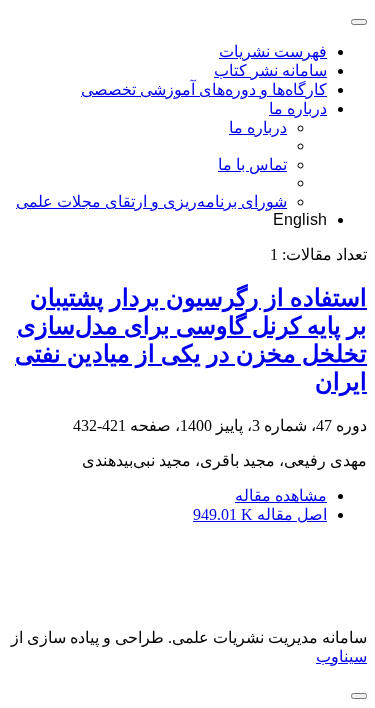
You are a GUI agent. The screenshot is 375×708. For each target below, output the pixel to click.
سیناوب (341, 656)
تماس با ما (252, 164)
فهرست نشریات (273, 51)
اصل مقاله (260, 514)
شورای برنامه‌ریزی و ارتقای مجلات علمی (151, 201)
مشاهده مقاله (281, 495)
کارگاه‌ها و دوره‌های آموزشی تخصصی (204, 89)
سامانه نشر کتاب (270, 70)
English (300, 219)
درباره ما (298, 108)
